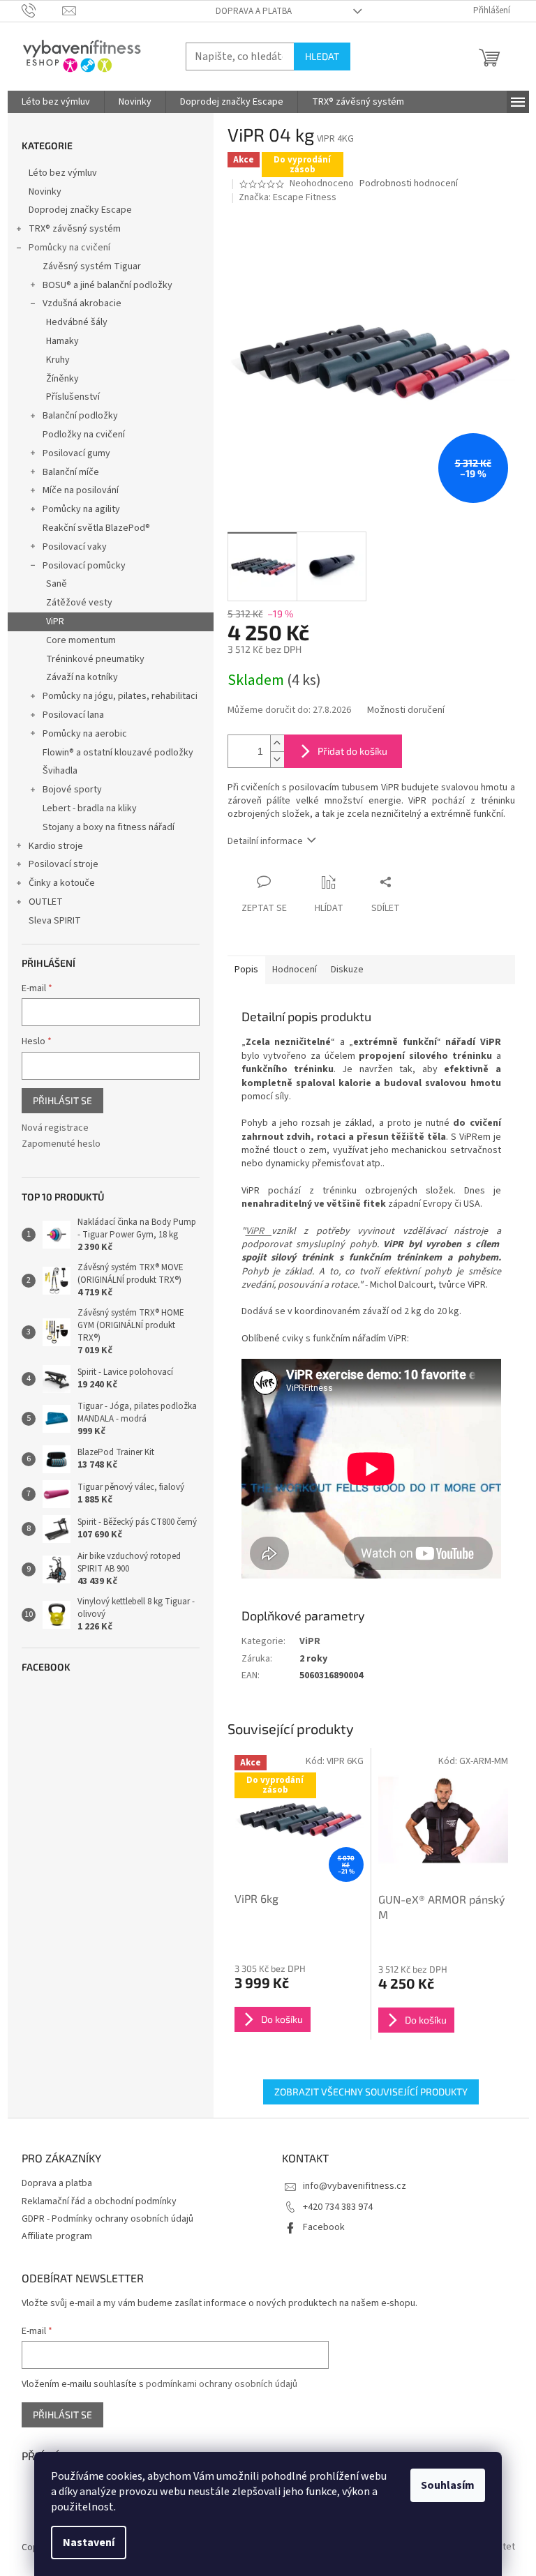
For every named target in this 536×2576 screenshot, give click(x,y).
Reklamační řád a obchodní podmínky (99, 2201)
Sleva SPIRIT (55, 921)
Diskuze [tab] (347, 970)
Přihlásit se (62, 1100)
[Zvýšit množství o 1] (277, 743)
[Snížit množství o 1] (277, 759)
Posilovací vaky (75, 547)
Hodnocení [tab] (295, 970)
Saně (57, 584)
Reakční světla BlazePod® (96, 528)
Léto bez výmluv (63, 173)
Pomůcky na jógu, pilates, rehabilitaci (120, 696)
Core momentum (81, 640)
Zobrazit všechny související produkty (371, 2092)
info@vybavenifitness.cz (355, 2186)
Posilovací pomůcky (84, 566)
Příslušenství (73, 397)
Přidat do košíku (352, 751)
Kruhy (58, 360)
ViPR (55, 622)
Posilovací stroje (64, 864)
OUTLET (46, 902)
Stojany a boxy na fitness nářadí (109, 827)
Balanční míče (71, 472)
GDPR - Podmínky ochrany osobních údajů (107, 2219)
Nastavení (89, 2543)
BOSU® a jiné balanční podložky (107, 285)
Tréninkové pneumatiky (95, 659)
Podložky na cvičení (84, 435)
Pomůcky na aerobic (85, 734)
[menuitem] (56, 102)
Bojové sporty (72, 790)
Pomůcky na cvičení (69, 248)
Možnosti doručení (406, 710)
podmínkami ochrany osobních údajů (222, 2384)
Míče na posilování (81, 490)
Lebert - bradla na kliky (90, 808)
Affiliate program (57, 2236)
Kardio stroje (56, 846)
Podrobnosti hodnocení (409, 184)
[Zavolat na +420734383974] (42, 10)
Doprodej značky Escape (80, 210)
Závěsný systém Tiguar (92, 266)
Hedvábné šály (77, 322)
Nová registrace (55, 1128)
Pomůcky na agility (81, 509)
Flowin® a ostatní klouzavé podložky (118, 753)
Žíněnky (62, 379)
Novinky (45, 192)
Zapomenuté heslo (61, 1144)
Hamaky (62, 341)
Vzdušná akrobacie (82, 303)
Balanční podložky (80, 416)
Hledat (322, 56)
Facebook (324, 2227)
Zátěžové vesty (79, 603)
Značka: (288, 197)
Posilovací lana (73, 715)
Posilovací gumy (76, 453)
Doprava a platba (254, 11)
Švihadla (60, 771)
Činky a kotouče (62, 883)
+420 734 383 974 (338, 2207)
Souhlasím (448, 2485)
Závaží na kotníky (82, 677)
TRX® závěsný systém (75, 229)
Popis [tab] (246, 970)
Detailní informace (265, 841)
